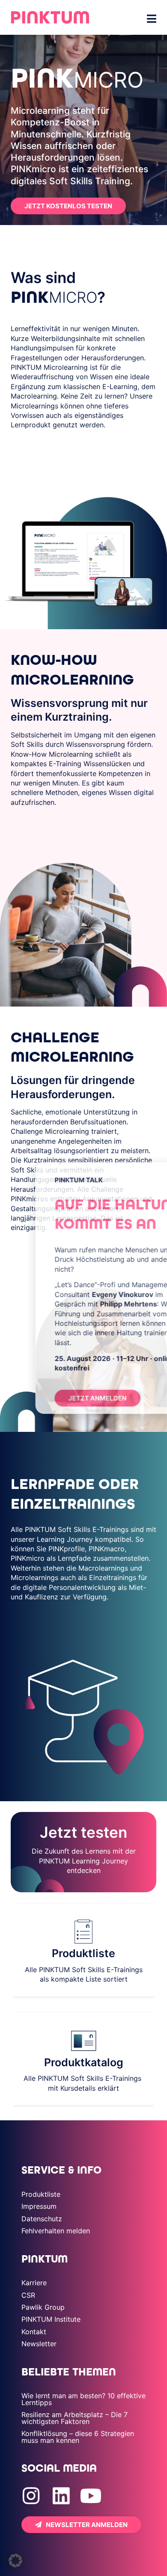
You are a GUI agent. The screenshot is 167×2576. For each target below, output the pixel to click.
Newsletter (39, 2344)
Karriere (34, 2283)
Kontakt (34, 2332)
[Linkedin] (61, 2496)
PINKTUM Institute (51, 2319)
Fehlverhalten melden (56, 2231)
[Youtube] (91, 2496)
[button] (15, 2561)
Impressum (39, 2206)
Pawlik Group (43, 2307)
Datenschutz (42, 2219)
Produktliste (41, 2194)
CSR (28, 2295)
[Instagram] (31, 2496)
